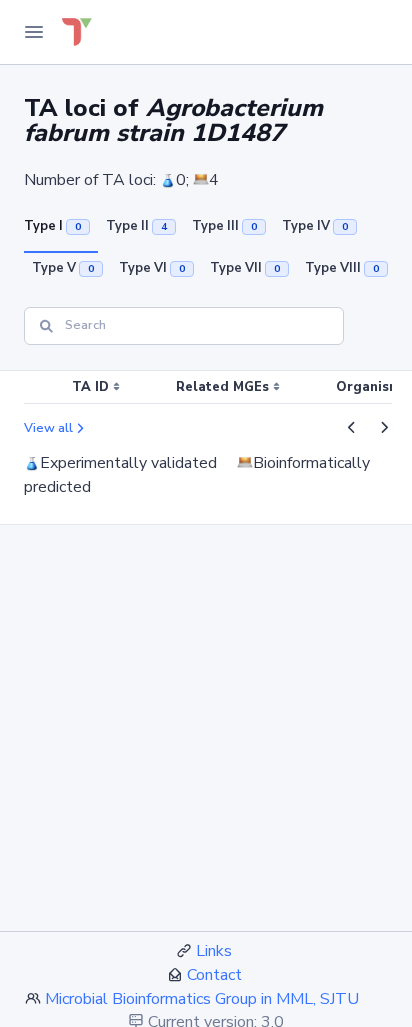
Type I (52, 226)
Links (214, 951)
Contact (214, 975)
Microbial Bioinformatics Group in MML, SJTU (202, 999)
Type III (224, 226)
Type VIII (342, 268)
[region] (206, 388)
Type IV (315, 226)
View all (48, 428)
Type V (63, 268)
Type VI (152, 268)
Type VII (245, 268)
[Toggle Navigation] (34, 32)
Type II (136, 226)
